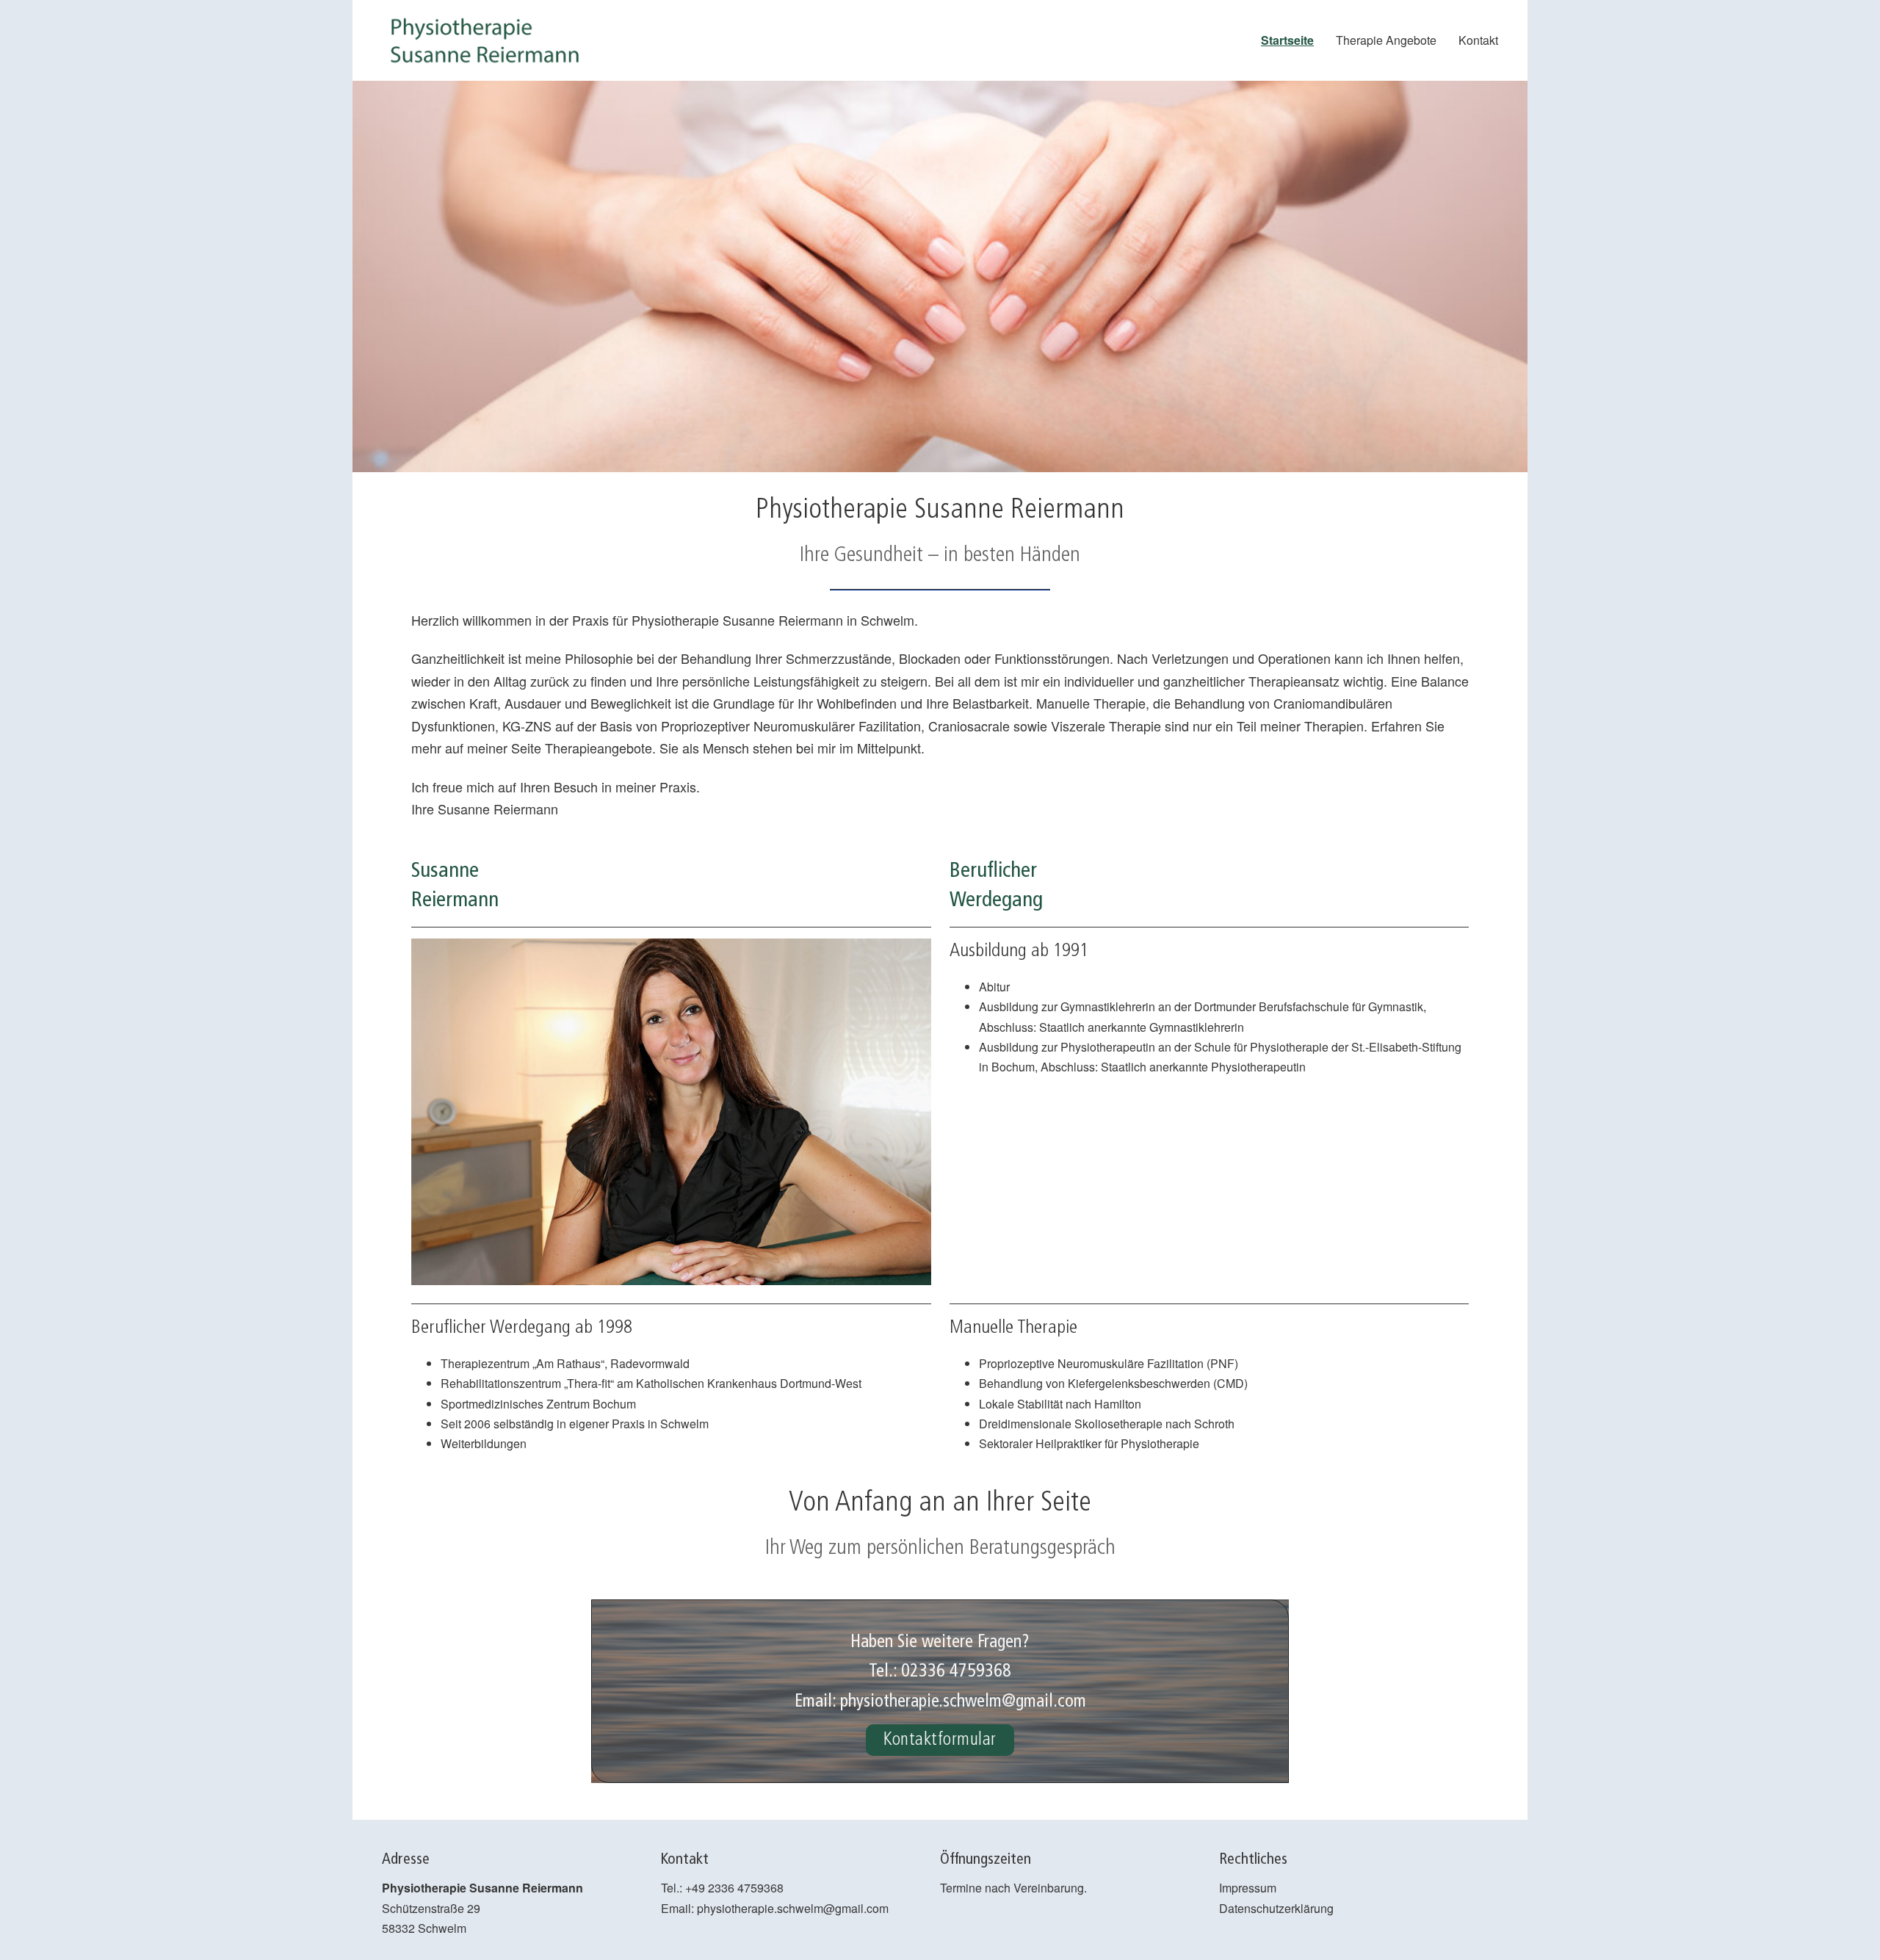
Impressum (1248, 1888)
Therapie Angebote (1386, 40)
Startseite (1287, 40)
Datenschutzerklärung (1276, 1908)
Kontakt (1478, 40)
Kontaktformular (940, 1740)
